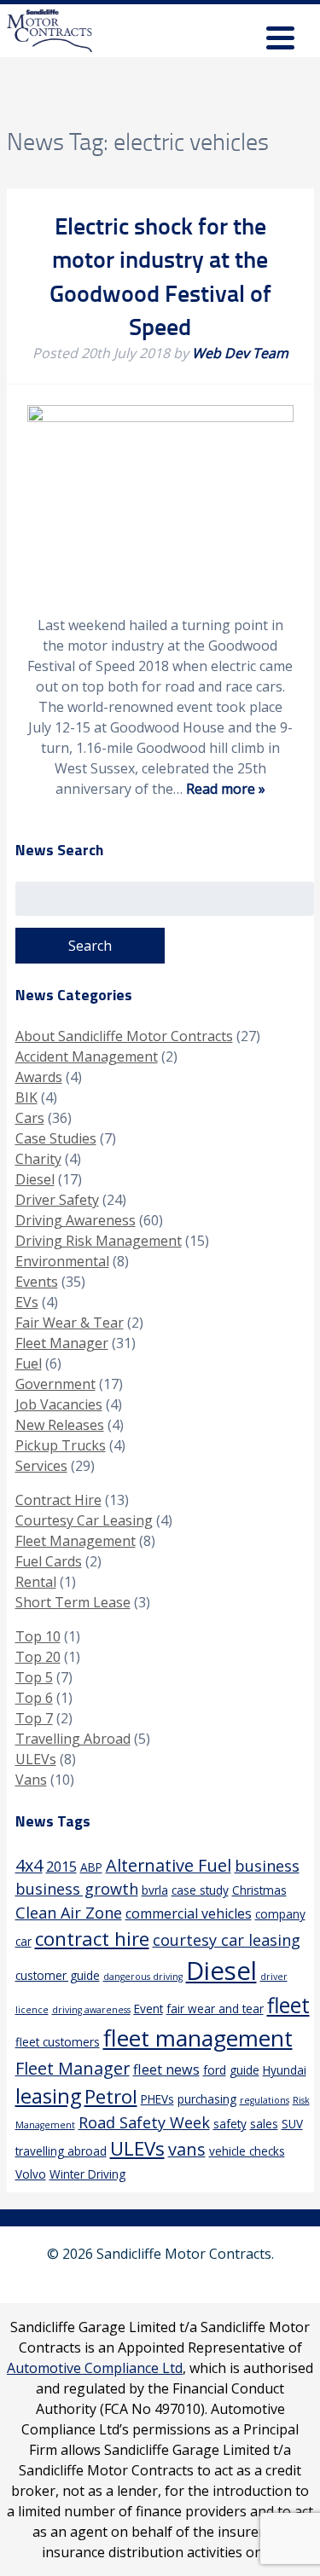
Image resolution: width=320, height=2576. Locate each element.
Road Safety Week (144, 2122)
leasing (48, 2096)
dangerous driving (143, 1977)
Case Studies (56, 1138)
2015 (61, 1867)
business (267, 1866)
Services (41, 1466)
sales (264, 2124)
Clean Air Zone (69, 1913)
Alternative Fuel (169, 1865)
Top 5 (34, 1677)
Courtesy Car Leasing (84, 1520)
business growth (77, 1889)
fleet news (166, 2069)
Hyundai (285, 2070)
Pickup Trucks (61, 1445)
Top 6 (34, 1698)
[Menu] (280, 41)
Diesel (35, 1179)
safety (230, 2124)
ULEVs (36, 1759)
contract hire (92, 1939)
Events (37, 1282)
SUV (292, 2124)
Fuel (29, 1363)
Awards (39, 1077)
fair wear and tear (215, 2009)
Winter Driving (87, 2174)
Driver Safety (57, 1200)
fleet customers (58, 2042)
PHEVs (157, 2099)
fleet (288, 2005)
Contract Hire (58, 1500)
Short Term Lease (73, 1602)
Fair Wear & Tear (70, 1323)
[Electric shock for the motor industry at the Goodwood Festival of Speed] (160, 417)
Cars (30, 1118)
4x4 (29, 1865)
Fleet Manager (62, 1343)
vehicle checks (247, 2151)
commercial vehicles (189, 1913)
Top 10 (38, 1636)
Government (55, 1384)
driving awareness (91, 2010)
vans (187, 2149)
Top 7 (34, 1718)
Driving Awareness (76, 1220)
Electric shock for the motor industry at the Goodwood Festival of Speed (160, 275)
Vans (31, 1780)
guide (244, 2070)
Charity (38, 1159)
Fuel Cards (49, 1561)
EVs (27, 1302)
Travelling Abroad (73, 1739)
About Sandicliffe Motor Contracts (124, 1036)
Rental (36, 1582)
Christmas (259, 1890)
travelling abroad (61, 2151)
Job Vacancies (59, 1404)
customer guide (58, 1975)
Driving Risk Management (99, 1241)
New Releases (60, 1425)
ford (215, 2070)
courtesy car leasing (227, 1940)
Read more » (226, 789)
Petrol (111, 2096)
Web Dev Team (240, 353)
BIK (26, 1097)
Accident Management (87, 1056)
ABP (91, 1867)
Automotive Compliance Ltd (95, 2368)
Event (148, 2009)
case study (200, 1890)
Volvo (31, 2174)
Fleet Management (76, 1541)
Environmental (62, 1261)
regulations (265, 2100)
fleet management (198, 2038)
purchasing (207, 2099)
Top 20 (38, 1657)
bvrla (155, 1890)
